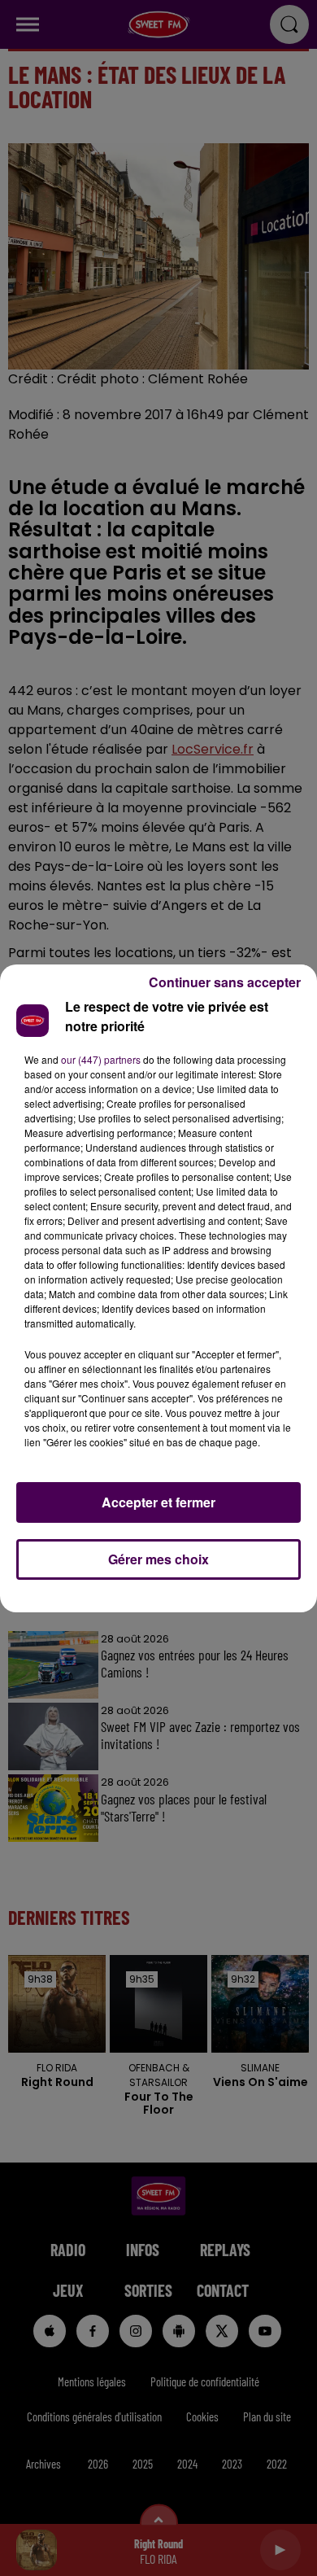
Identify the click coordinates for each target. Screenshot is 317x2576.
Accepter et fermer (158, 1502)
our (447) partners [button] (101, 1059)
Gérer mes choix (158, 1559)
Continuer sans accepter (225, 982)
